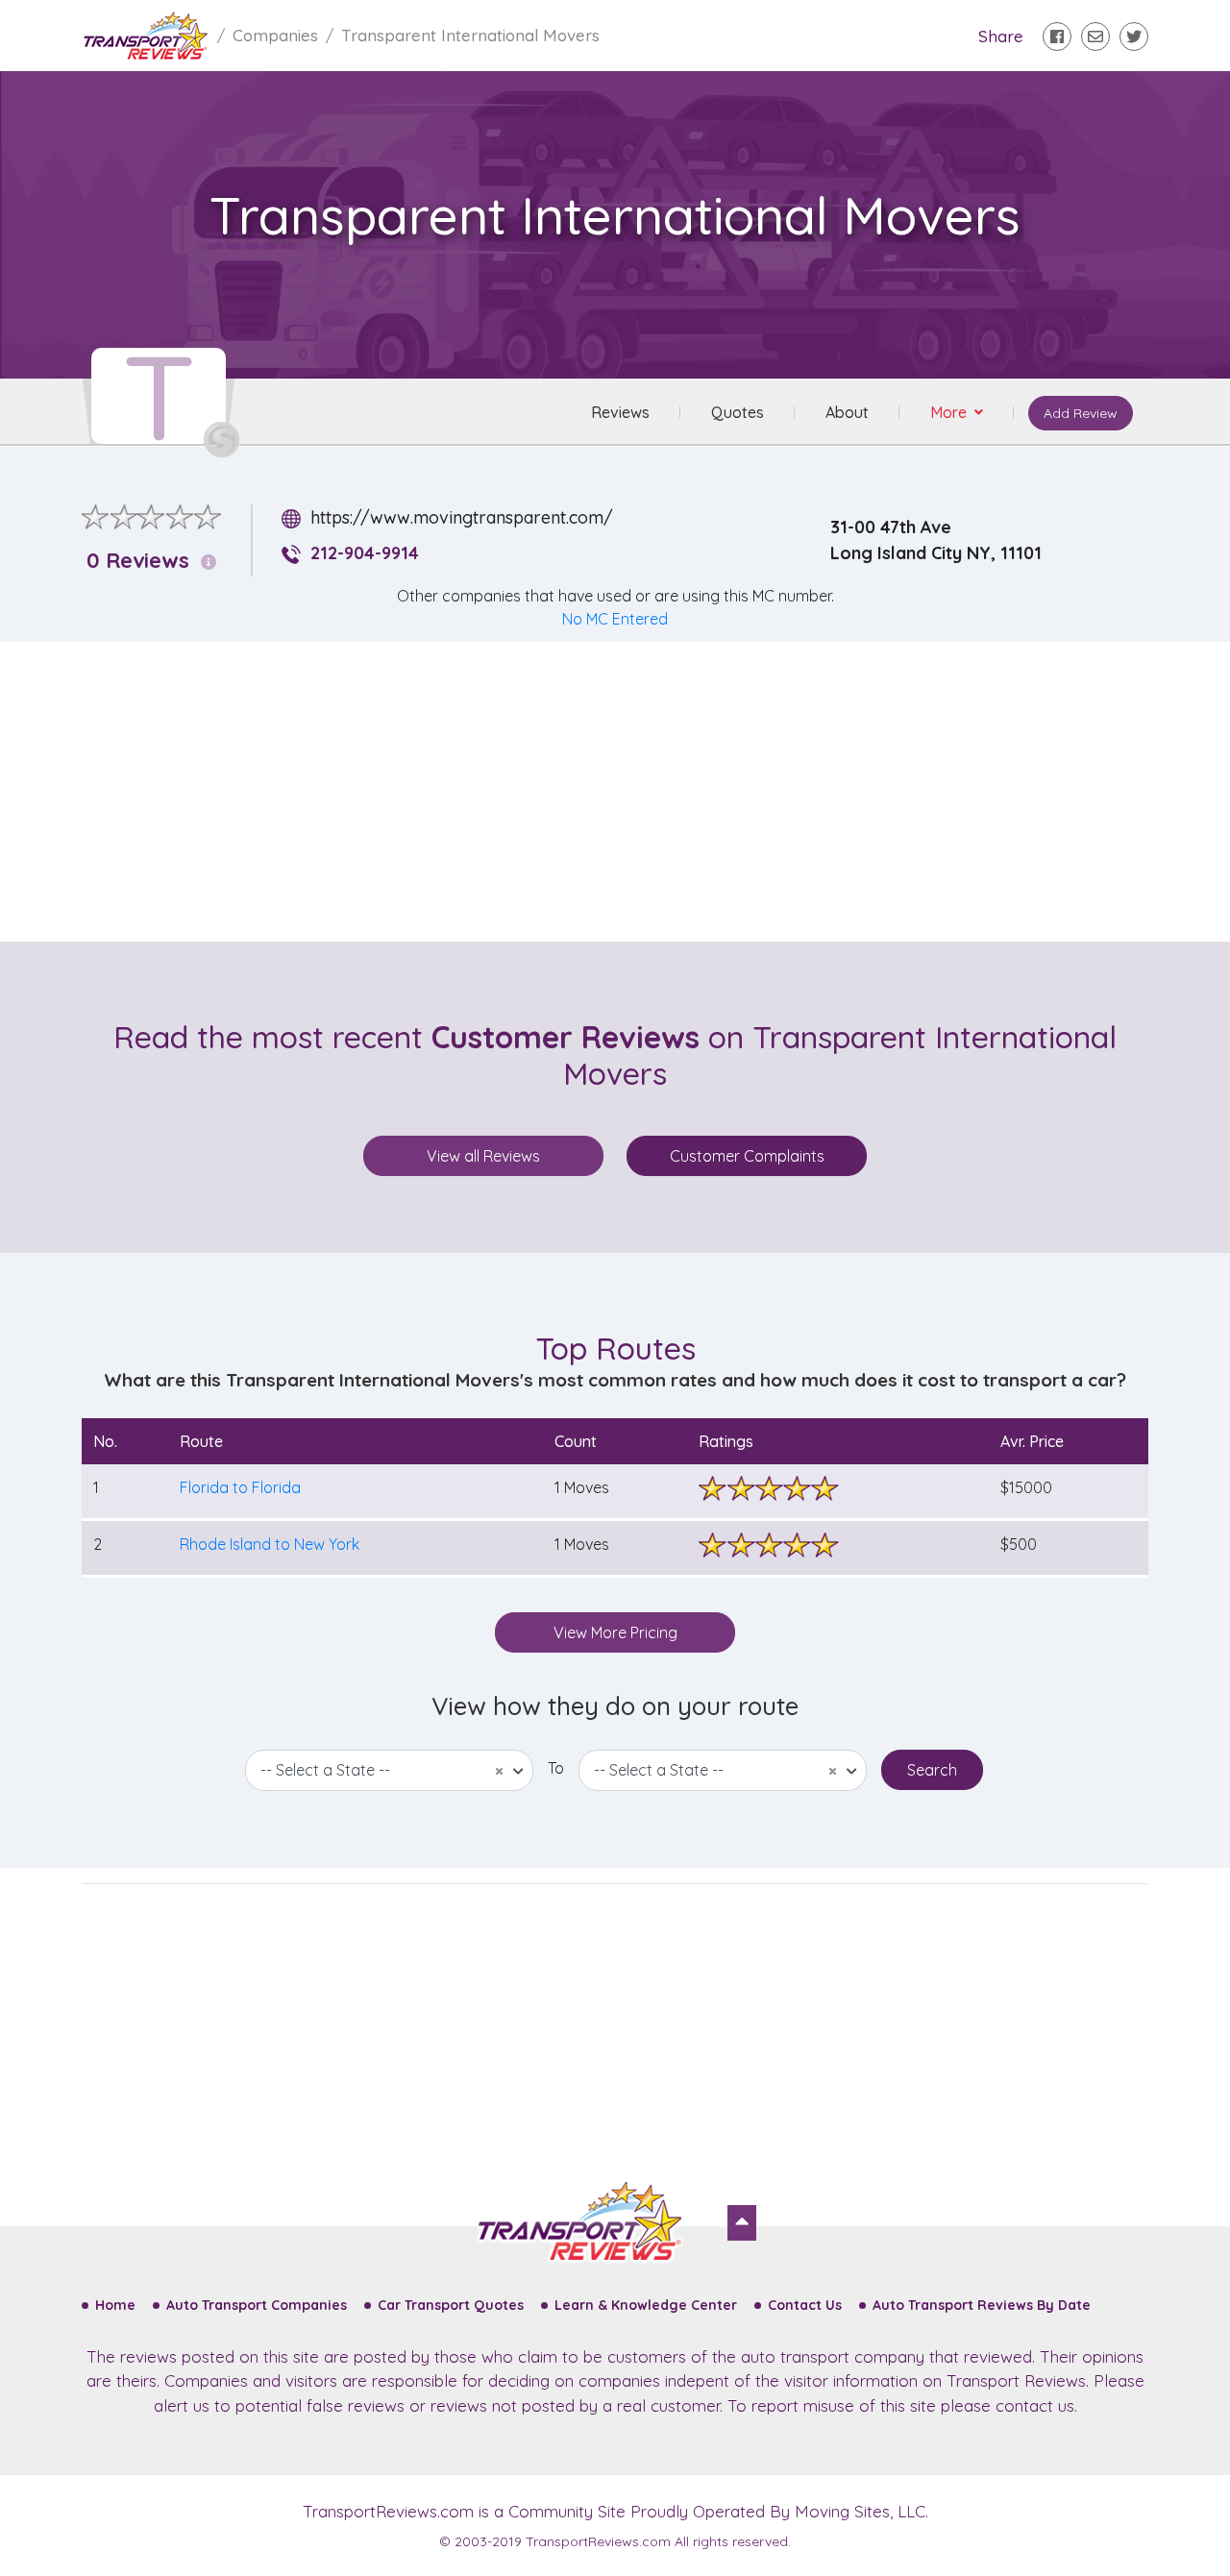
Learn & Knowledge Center (646, 2305)
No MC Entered (615, 619)
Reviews (620, 412)
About (847, 412)
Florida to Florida (240, 1487)
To (556, 1768)
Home (115, 2305)
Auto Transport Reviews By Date (982, 2305)
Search (932, 1770)
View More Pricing (615, 1632)
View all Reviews (483, 1156)
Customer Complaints (747, 1156)
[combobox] (389, 1770)
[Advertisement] (630, 792)
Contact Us (805, 2305)
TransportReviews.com (388, 2511)
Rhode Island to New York (270, 1544)
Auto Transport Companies (257, 2305)
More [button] (950, 412)
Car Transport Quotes (451, 2305)
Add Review (1081, 413)
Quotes (738, 412)
